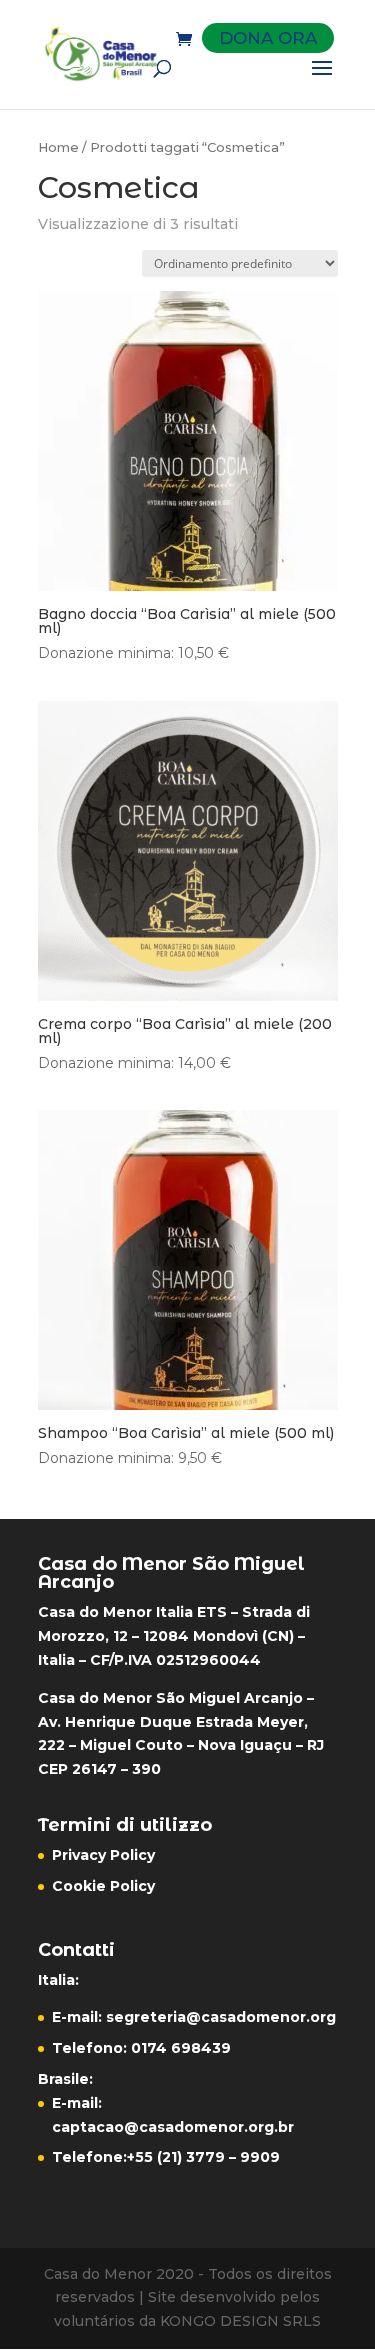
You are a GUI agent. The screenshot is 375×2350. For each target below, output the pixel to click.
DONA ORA (268, 38)
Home (58, 147)
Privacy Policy (103, 1855)
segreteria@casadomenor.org (221, 2017)
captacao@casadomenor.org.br (173, 2127)
